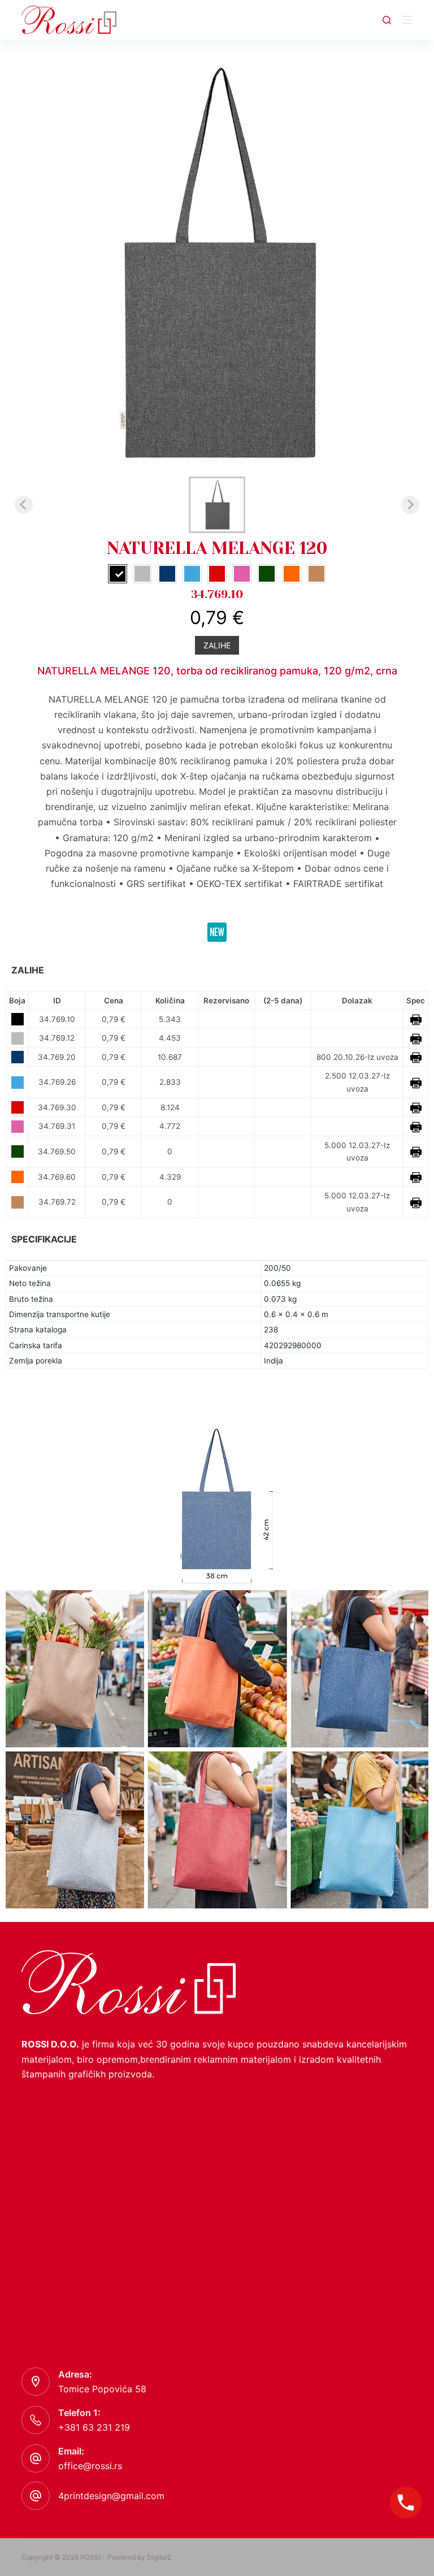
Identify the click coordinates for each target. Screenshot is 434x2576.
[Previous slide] (24, 505)
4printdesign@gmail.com (111, 2496)
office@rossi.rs (90, 2466)
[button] (217, 505)
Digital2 (159, 2557)
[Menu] (407, 20)
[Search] (387, 20)
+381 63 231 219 (94, 2427)
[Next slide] (410, 505)
